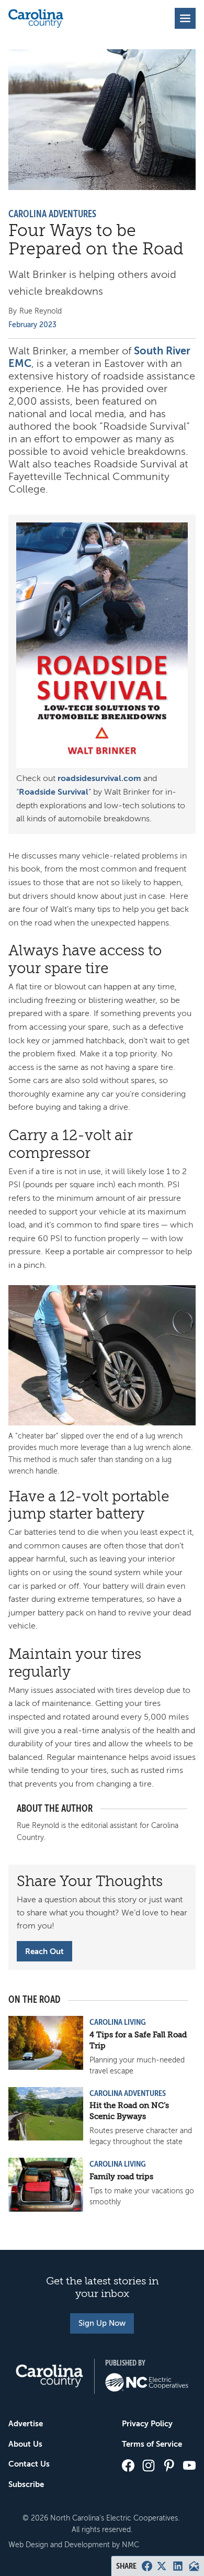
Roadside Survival (54, 792)
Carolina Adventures (52, 214)
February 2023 (32, 325)
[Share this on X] (162, 2566)
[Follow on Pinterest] (169, 2466)
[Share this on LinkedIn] (178, 2566)
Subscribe (26, 2484)
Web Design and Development (59, 2545)
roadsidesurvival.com (99, 778)
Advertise (26, 2423)
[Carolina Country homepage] (36, 18)
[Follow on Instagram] (149, 2466)
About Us (25, 2444)
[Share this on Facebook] (147, 2566)
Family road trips (121, 2177)
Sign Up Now (102, 2323)
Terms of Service (152, 2444)
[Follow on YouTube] (189, 2466)
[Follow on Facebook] (128, 2466)
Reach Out (44, 1951)
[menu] (185, 18)
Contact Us (29, 2464)
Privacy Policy (147, 2423)
